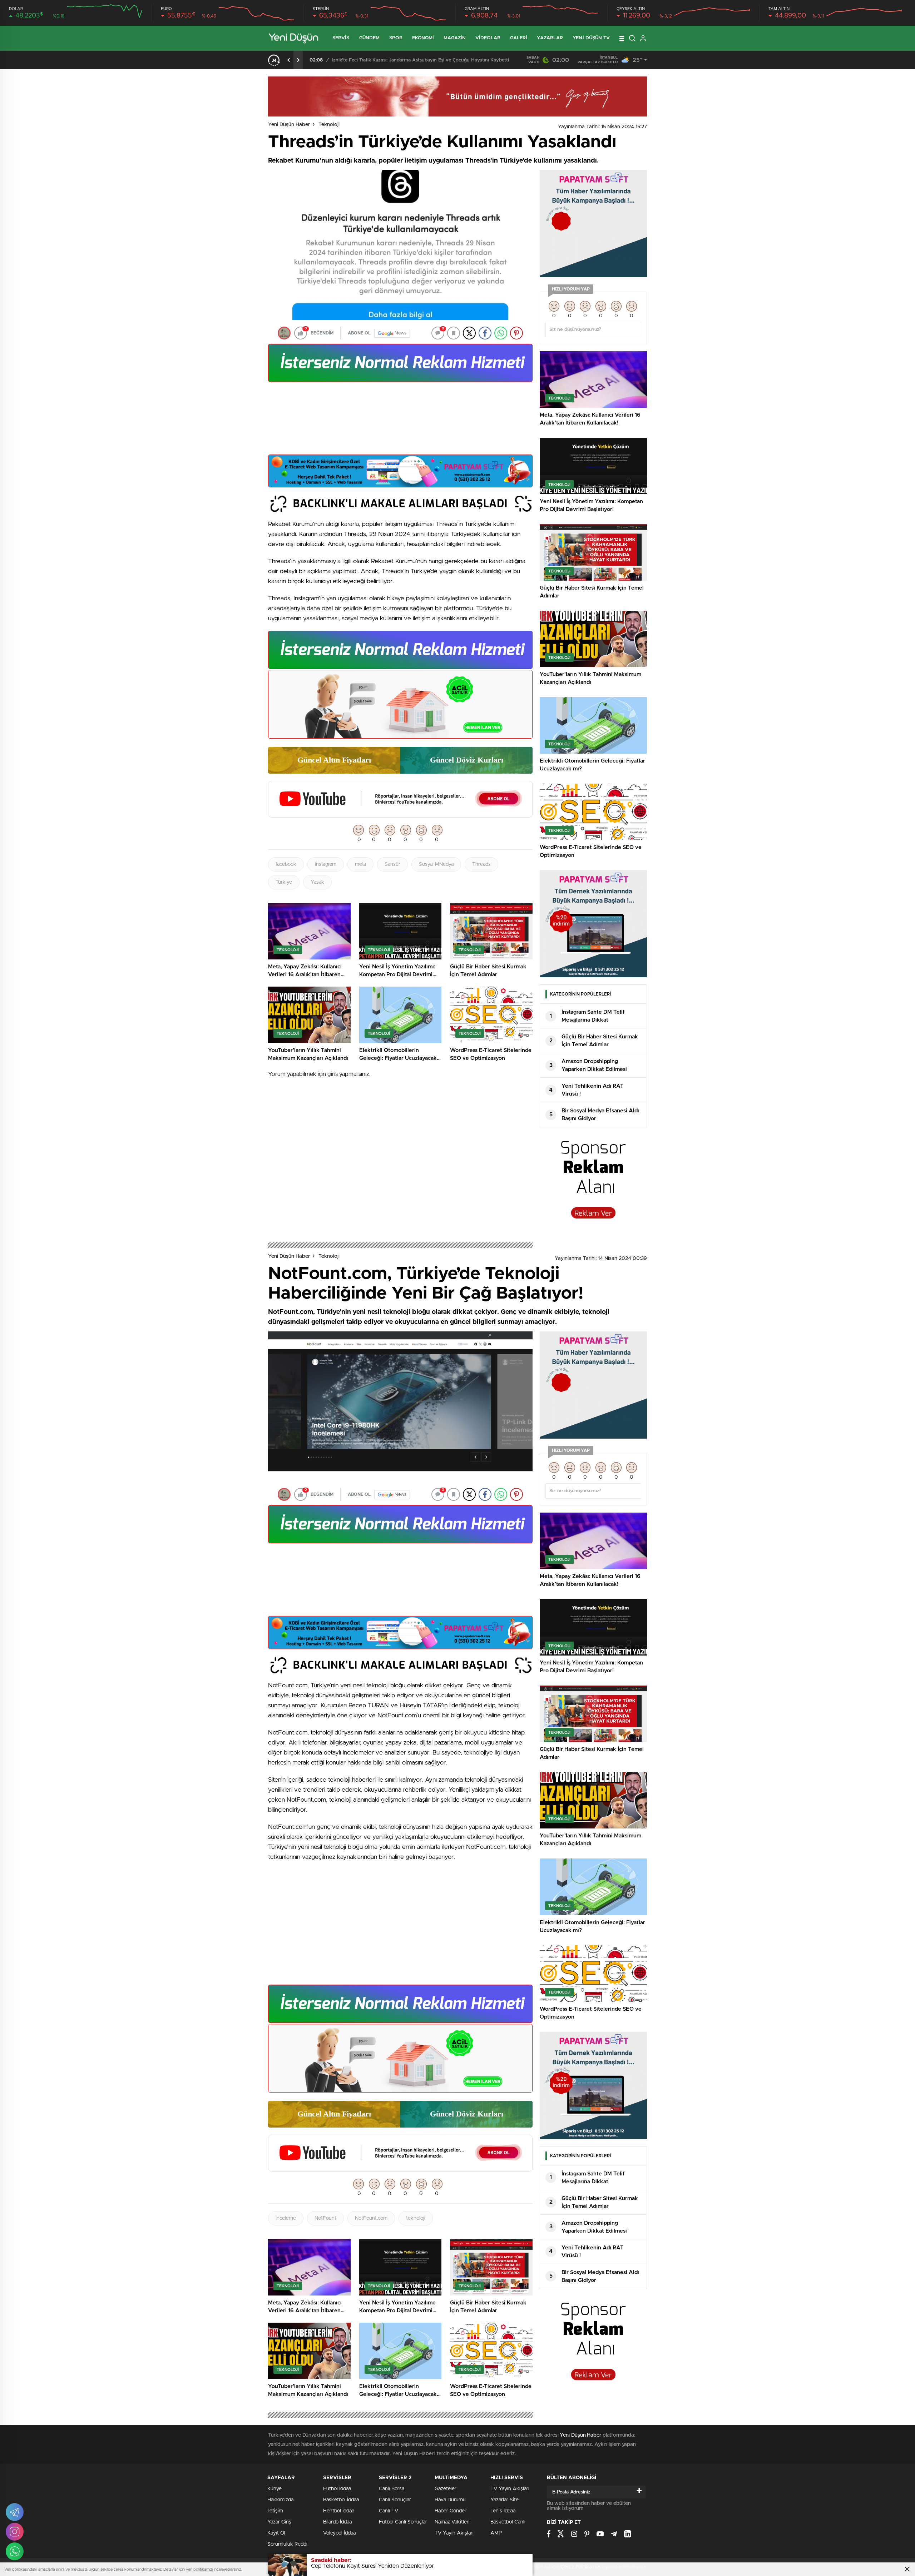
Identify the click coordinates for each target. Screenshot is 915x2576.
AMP (496, 2533)
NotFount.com (371, 2218)
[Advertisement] (400, 421)
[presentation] (289, 60)
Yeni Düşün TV (591, 38)
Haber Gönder (451, 2511)
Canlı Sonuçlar (395, 2500)
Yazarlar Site (505, 2500)
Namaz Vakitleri (452, 2522)
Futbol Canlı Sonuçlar (403, 2522)
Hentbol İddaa (339, 2511)
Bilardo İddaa (337, 2522)
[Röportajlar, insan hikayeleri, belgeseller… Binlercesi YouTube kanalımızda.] (400, 814)
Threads (481, 864)
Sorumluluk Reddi (287, 2544)
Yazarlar (550, 38)
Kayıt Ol (276, 2533)
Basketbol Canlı (508, 2522)
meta (360, 864)
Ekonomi (423, 38)
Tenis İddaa (503, 2511)
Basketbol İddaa (341, 2500)
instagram (326, 864)
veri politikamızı (199, 2569)
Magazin (455, 38)
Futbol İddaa (337, 2489)
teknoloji (416, 2218)
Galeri (519, 38)
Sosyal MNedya (436, 864)
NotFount (325, 2218)
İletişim (275, 2511)
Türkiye (284, 882)
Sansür (392, 864)
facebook (286, 864)
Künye (274, 2489)
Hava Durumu (450, 2500)
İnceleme (286, 2218)
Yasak (317, 882)
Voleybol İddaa (339, 2533)
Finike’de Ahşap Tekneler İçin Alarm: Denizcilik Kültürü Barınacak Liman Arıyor (416, 60)
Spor (396, 38)
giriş (333, 1074)
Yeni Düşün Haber (289, 125)
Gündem (370, 38)
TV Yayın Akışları (454, 2533)
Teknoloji (329, 125)
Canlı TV (389, 2511)
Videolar (488, 38)
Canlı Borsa (392, 2489)
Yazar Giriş (279, 2522)
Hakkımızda (280, 2500)
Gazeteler (446, 2489)
